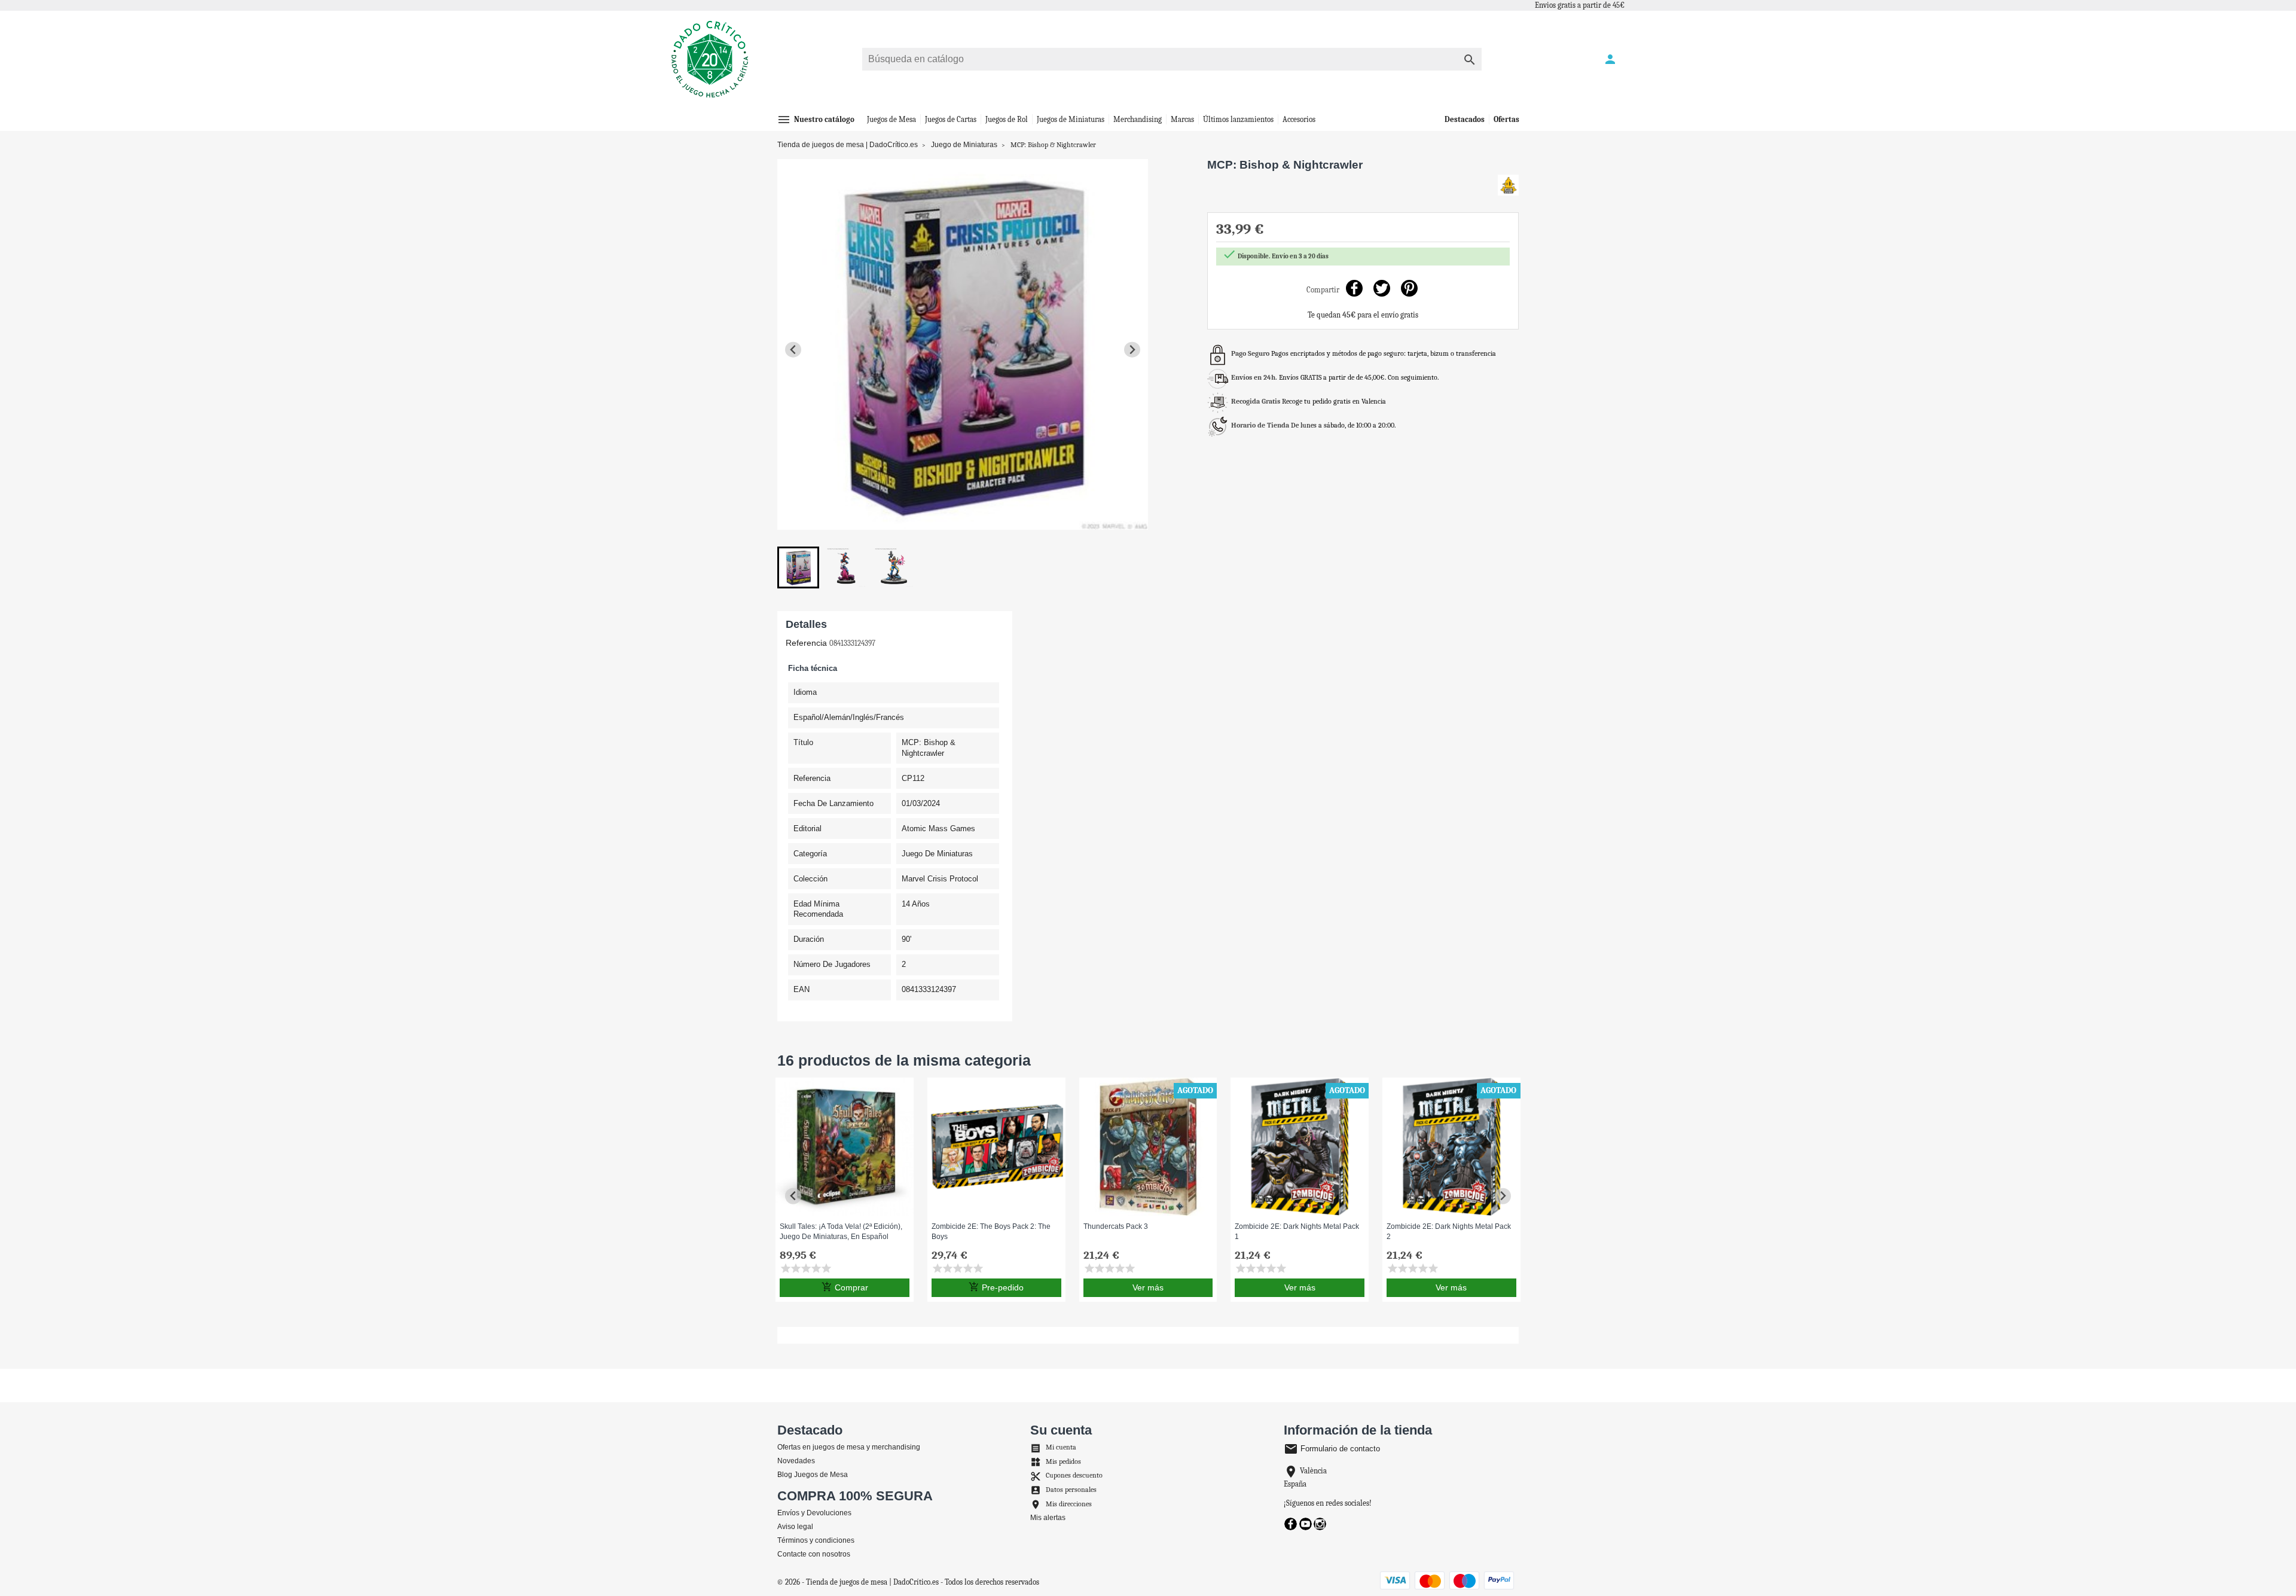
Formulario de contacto (1332, 1449)
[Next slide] (1132, 350)
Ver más (1148, 1287)
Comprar (845, 1287)
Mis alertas (1048, 1518)
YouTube (1306, 1524)
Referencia (806, 643)
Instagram (1320, 1524)
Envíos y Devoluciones (814, 1513)
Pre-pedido (996, 1287)
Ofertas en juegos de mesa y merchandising (849, 1447)
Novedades (796, 1461)
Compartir (1354, 289)
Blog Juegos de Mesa (813, 1475)
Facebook (1291, 1524)
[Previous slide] (793, 350)
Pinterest (1409, 289)
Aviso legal (795, 1527)
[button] (798, 567)
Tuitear (1381, 289)
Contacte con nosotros (814, 1554)
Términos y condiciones (816, 1540)
